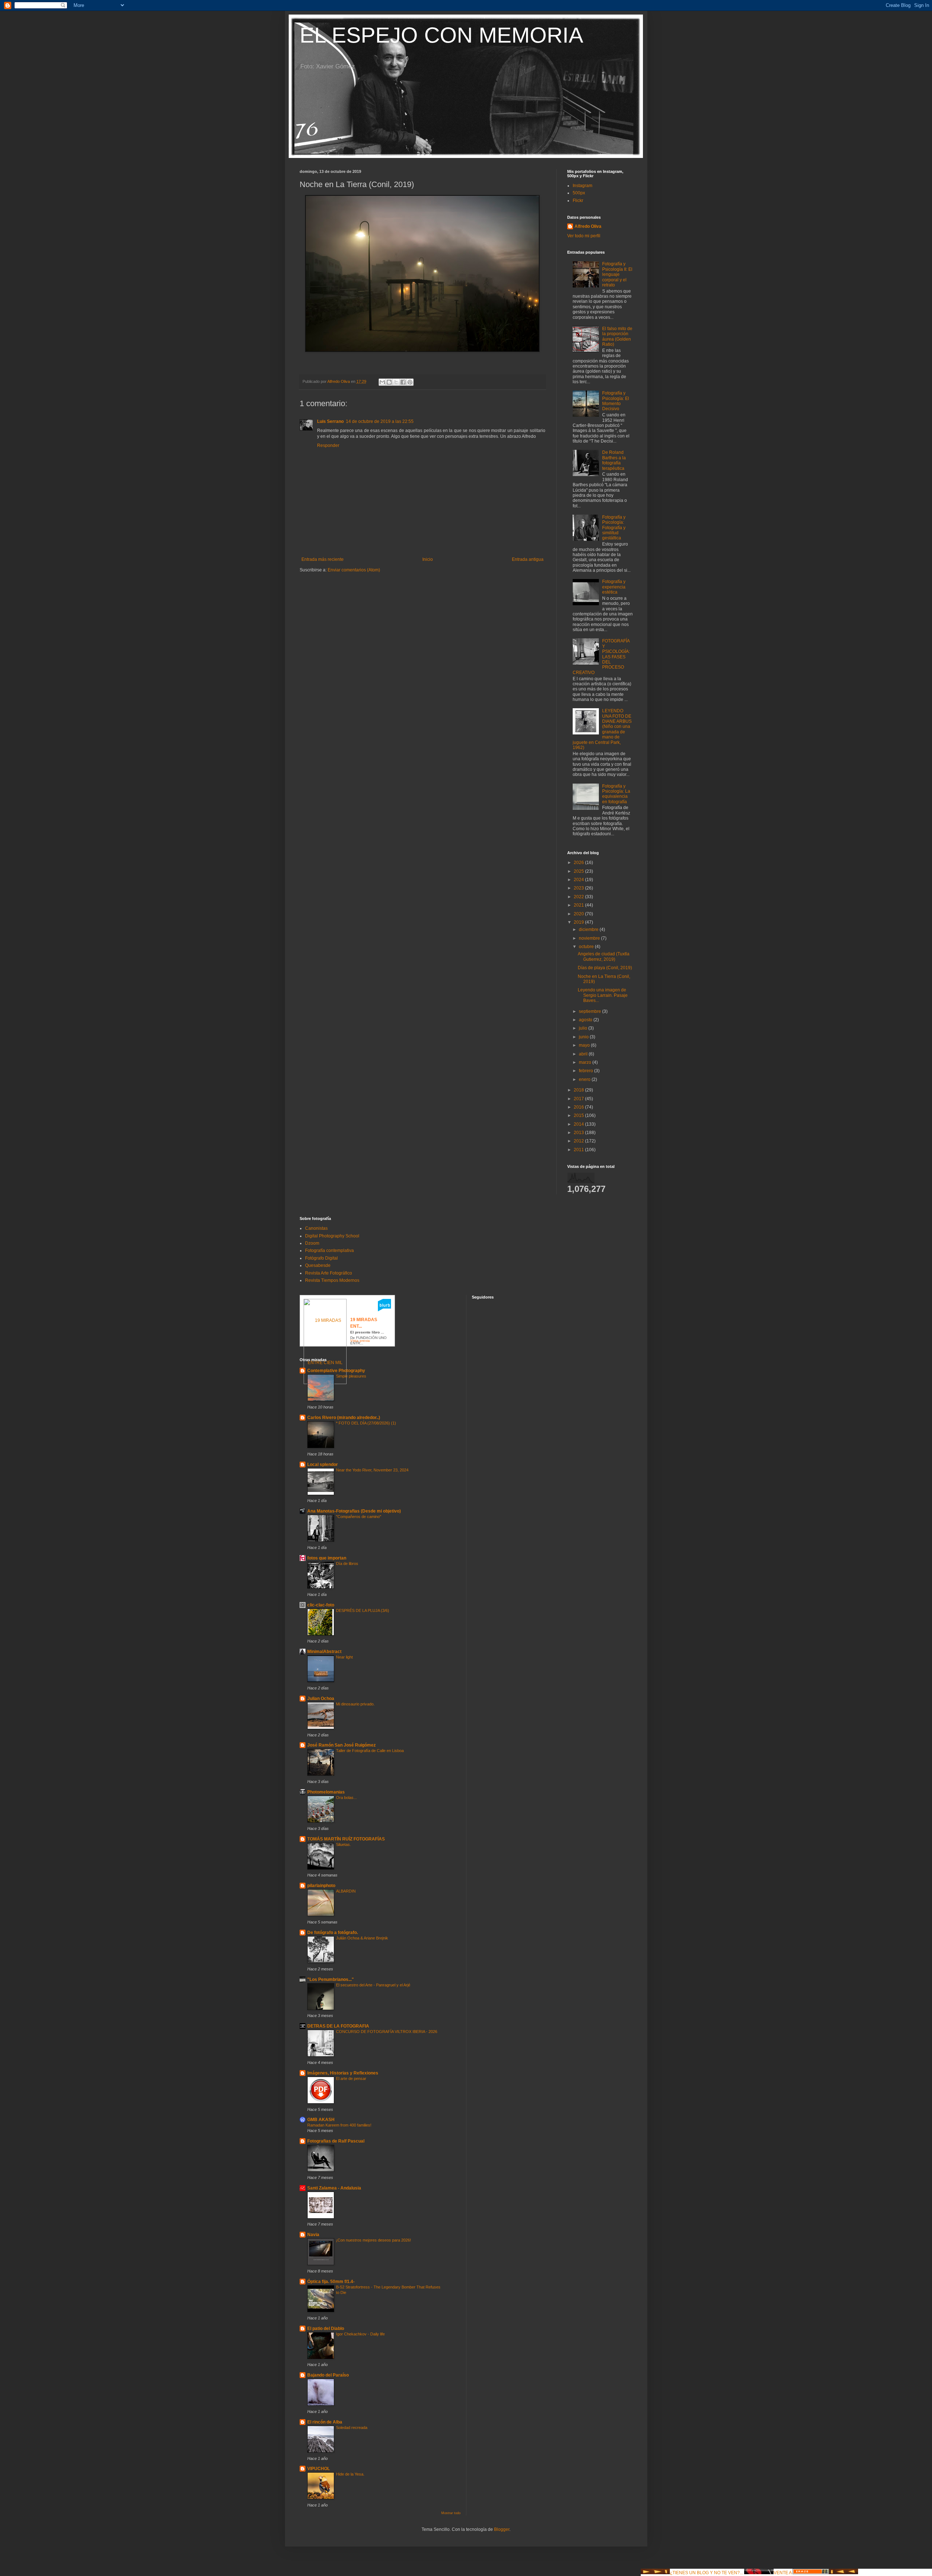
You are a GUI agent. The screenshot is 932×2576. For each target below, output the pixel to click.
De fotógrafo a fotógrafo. (333, 1933)
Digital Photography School (332, 1236)
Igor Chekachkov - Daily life (360, 2334)
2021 (579, 905)
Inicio (428, 559)
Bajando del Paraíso (328, 2375)
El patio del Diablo (326, 2329)
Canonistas (316, 1228)
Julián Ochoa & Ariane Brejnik (362, 1938)
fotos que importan (327, 1558)
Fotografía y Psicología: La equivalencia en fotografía (616, 794)
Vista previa (360, 1341)
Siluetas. (343, 1844)
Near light (344, 1657)
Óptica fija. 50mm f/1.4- (331, 2282)
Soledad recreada (352, 2428)
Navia (313, 2235)
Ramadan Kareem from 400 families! (339, 2125)
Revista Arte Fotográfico (329, 1273)
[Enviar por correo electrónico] (382, 382)
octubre (587, 947)
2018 (579, 1090)
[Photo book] (384, 1310)
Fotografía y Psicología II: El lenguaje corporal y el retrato (617, 274)
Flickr (578, 201)
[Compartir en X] (396, 382)
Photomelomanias (326, 1792)
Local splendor (323, 1465)
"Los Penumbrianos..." (331, 1979)
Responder (328, 445)
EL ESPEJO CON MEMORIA (441, 35)
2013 (579, 1133)
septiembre (591, 1011)
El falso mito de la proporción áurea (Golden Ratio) (617, 336)
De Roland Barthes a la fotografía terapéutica (614, 460)
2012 (579, 1141)
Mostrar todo (451, 2513)
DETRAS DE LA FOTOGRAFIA (338, 2026)
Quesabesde (318, 1265)
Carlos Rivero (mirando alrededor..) (344, 1418)
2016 (579, 1107)
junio (584, 1037)
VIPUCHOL (319, 2469)
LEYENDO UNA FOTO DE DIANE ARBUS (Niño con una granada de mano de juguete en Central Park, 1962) (602, 729)
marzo (586, 1062)
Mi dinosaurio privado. (355, 1704)
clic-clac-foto (321, 1605)
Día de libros (347, 1564)
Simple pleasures (351, 1376)
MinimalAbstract (324, 1652)
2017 (579, 1099)
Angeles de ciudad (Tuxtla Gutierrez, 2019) (604, 956)
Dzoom (312, 1243)
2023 (579, 888)
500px (579, 193)
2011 (579, 1150)
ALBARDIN (346, 1891)
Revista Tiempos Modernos (332, 1280)
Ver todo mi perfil (584, 236)
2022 (579, 897)
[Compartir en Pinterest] (410, 382)
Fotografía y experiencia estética (614, 587)
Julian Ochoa (321, 1699)
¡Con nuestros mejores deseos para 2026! (374, 2240)
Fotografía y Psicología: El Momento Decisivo (616, 401)
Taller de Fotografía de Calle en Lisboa (370, 1751)
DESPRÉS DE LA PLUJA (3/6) (363, 1610)
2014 (579, 1124)
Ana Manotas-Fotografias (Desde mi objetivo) (354, 1511)
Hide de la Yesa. (350, 2474)
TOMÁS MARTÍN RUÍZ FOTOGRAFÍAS (346, 1839)
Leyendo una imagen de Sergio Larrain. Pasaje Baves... (603, 995)
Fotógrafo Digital (321, 1258)
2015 (579, 1115)
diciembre (589, 930)
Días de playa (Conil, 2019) (605, 968)
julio (584, 1028)
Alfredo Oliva (588, 226)
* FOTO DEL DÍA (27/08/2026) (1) (366, 1423)
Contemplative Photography (336, 1371)
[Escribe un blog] (389, 382)
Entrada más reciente (323, 559)
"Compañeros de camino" (359, 1517)
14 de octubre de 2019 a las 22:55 (380, 421)
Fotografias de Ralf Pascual (336, 2141)
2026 (579, 863)
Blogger (502, 2529)
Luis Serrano (330, 421)
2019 (579, 922)
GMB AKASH (321, 2120)
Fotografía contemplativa (329, 1251)
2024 (579, 880)
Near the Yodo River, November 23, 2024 (372, 1470)
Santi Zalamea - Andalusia (334, 2188)
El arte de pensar (351, 2078)
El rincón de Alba (325, 2422)
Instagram (582, 186)
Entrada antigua (528, 559)
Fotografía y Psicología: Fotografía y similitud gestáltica (614, 528)
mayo (585, 1045)
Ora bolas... (346, 1798)
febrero (587, 1071)
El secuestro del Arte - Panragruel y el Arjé (373, 1985)
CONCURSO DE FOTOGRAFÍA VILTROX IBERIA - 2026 (387, 2032)
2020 (579, 914)
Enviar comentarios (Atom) (354, 570)
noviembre (590, 938)
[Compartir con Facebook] (403, 382)
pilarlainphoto (321, 1886)
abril (584, 1054)
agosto (586, 1020)
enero (585, 1079)
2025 (579, 871)
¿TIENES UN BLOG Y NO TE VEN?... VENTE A (731, 2573)
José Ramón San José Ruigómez (341, 1745)
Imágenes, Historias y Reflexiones (343, 2073)
